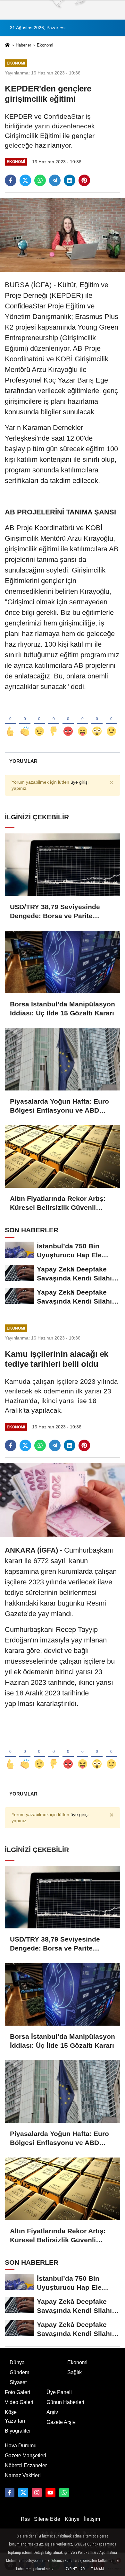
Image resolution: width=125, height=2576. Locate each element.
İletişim (92, 2519)
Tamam (97, 2569)
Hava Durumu (21, 2446)
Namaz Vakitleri (23, 2475)
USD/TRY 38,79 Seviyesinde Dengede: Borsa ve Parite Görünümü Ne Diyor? (55, 912)
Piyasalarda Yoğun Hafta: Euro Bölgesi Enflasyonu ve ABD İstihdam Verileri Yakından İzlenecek (59, 1106)
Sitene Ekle (47, 2519)
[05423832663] (64, 2493)
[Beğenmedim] (54, 721)
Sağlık (75, 2372)
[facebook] (11, 180)
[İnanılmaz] (97, 721)
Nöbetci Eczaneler (26, 2465)
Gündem (19, 2372)
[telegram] (55, 180)
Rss (25, 2519)
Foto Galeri (17, 2392)
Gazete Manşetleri (25, 2455)
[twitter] (25, 180)
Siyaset (18, 2382)
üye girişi (79, 782)
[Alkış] (25, 721)
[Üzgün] (111, 721)
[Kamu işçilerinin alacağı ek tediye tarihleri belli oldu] (63, 1500)
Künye (72, 2519)
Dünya (17, 2362)
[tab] (23, 761)
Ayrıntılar (75, 2569)
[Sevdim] (39, 721)
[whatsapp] (40, 180)
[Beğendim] (10, 721)
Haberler (23, 45)
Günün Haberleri (65, 2402)
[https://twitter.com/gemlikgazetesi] (23, 2493)
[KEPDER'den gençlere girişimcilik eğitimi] (63, 234)
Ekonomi (45, 45)
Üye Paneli (59, 2392)
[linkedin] (70, 180)
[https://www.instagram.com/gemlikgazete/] (37, 2493)
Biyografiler (18, 2431)
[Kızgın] (68, 721)
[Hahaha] (83, 721)
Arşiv (52, 2412)
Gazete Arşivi (62, 2422)
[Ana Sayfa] (7, 46)
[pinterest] (84, 180)
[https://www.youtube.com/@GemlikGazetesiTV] (50, 2493)
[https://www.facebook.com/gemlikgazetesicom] (10, 2493)
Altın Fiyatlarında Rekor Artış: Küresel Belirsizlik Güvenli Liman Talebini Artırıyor (58, 1203)
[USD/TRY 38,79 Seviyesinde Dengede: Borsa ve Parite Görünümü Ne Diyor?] (63, 865)
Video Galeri (19, 2402)
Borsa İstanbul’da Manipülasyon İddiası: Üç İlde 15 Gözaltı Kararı (63, 1008)
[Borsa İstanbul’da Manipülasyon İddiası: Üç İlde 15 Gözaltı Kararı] (63, 962)
